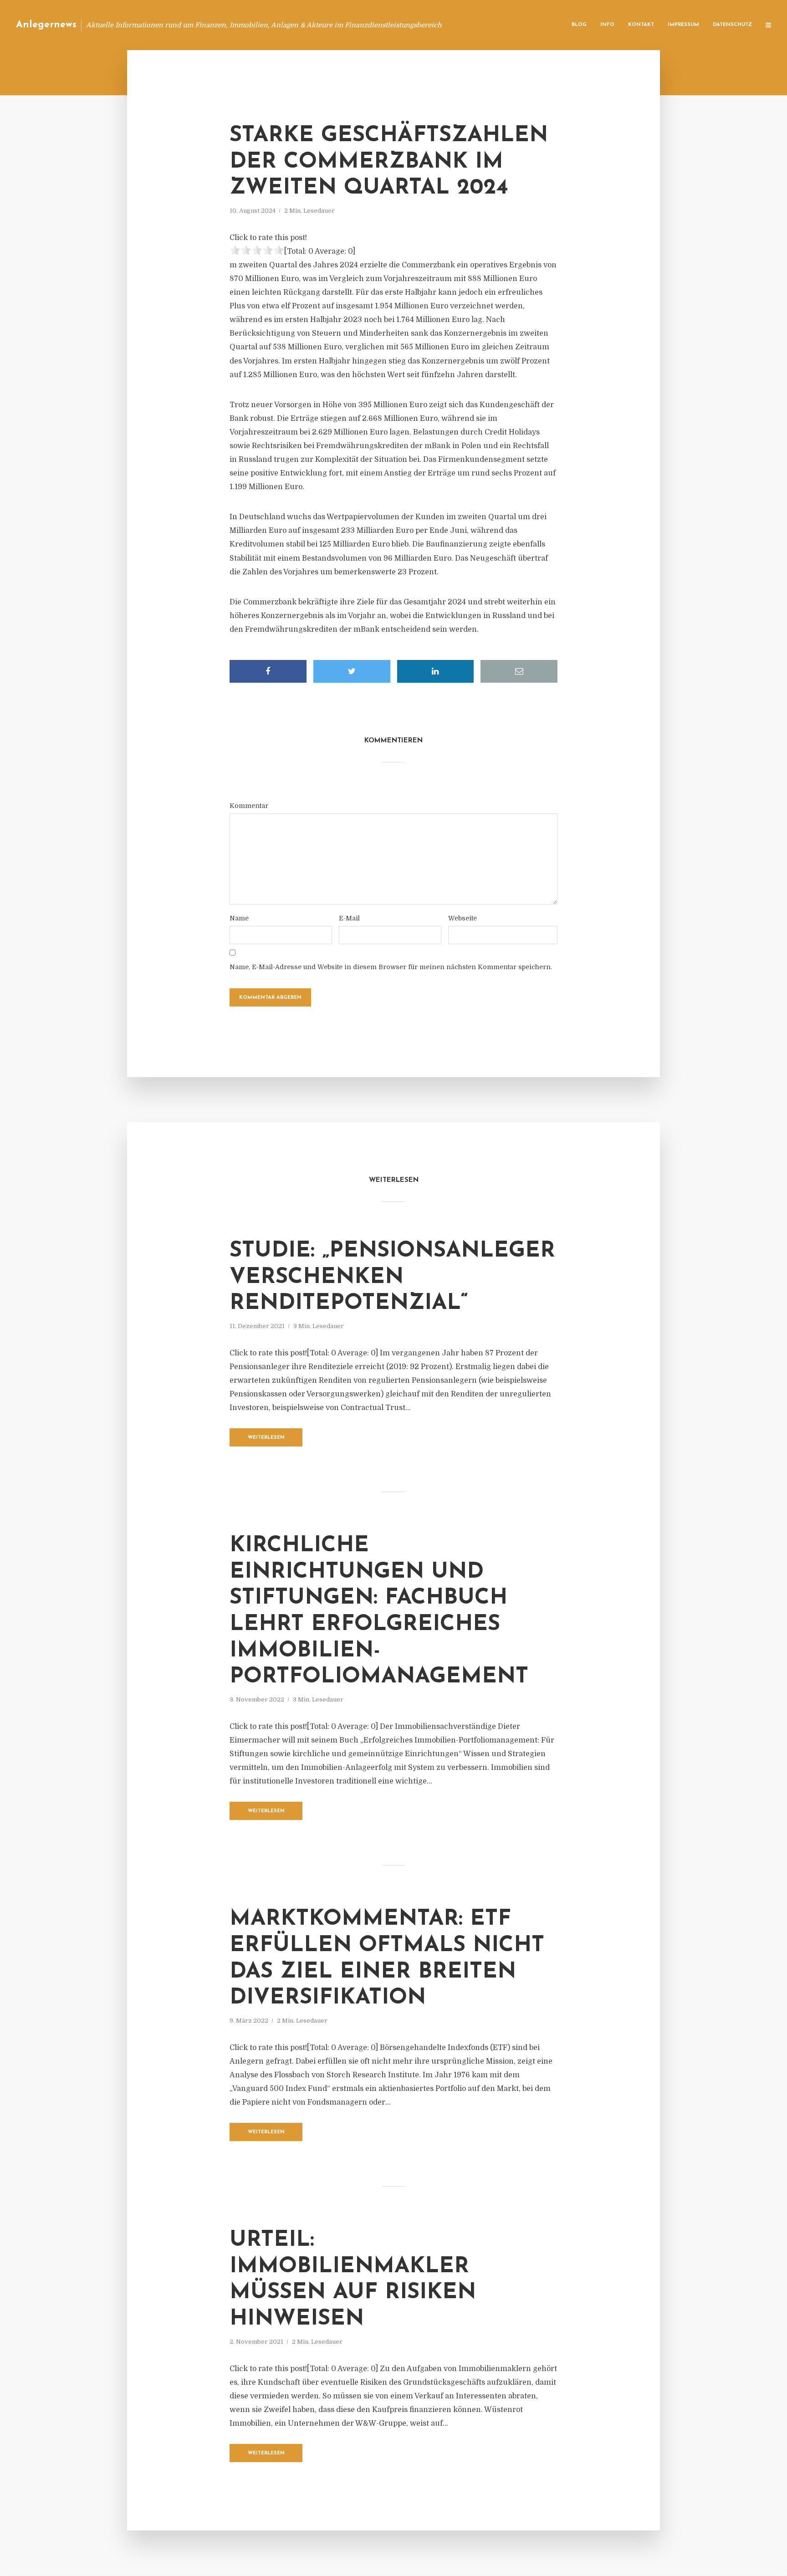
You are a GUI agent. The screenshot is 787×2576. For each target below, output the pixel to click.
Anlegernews (46, 25)
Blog (579, 25)
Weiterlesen (266, 1438)
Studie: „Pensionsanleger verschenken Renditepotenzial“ (392, 1277)
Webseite (462, 918)
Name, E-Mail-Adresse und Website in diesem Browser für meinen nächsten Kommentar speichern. (391, 967)
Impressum (683, 25)
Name (239, 918)
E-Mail (349, 918)
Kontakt (641, 25)
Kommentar (249, 806)
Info (607, 25)
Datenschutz (732, 25)
